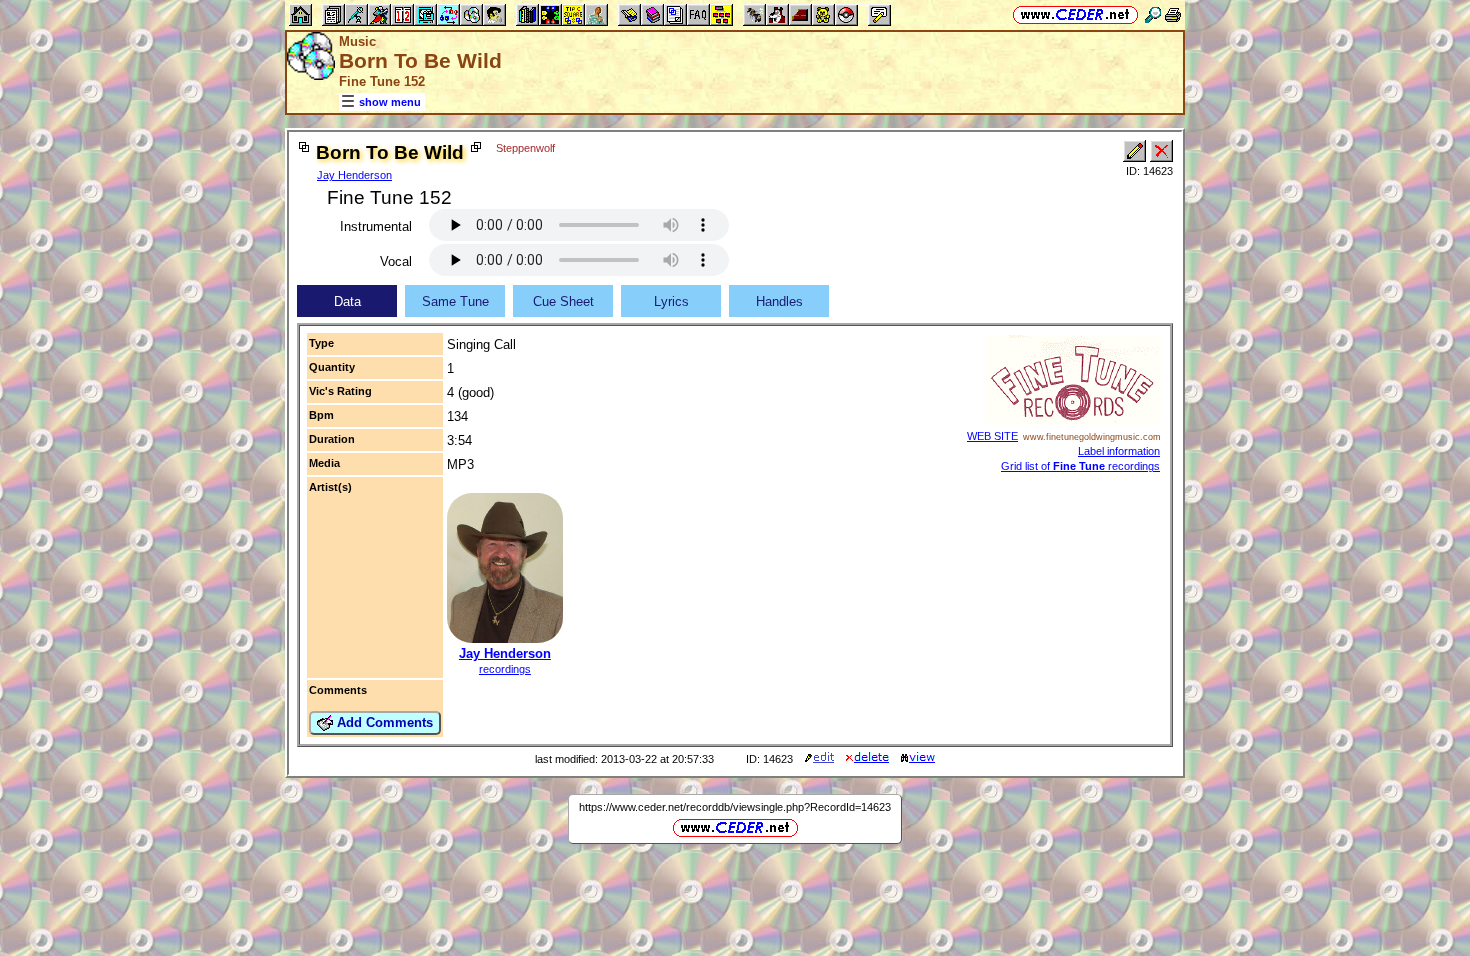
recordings (505, 669)
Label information (1119, 451)
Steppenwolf (525, 148)
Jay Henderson (354, 175)
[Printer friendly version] (1173, 14)
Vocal (396, 261)
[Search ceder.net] (1153, 14)
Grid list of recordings (1080, 466)
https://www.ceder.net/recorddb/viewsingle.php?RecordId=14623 (735, 807)
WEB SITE (992, 436)
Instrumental (376, 226)
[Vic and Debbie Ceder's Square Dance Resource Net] (1075, 14)
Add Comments (383, 722)
